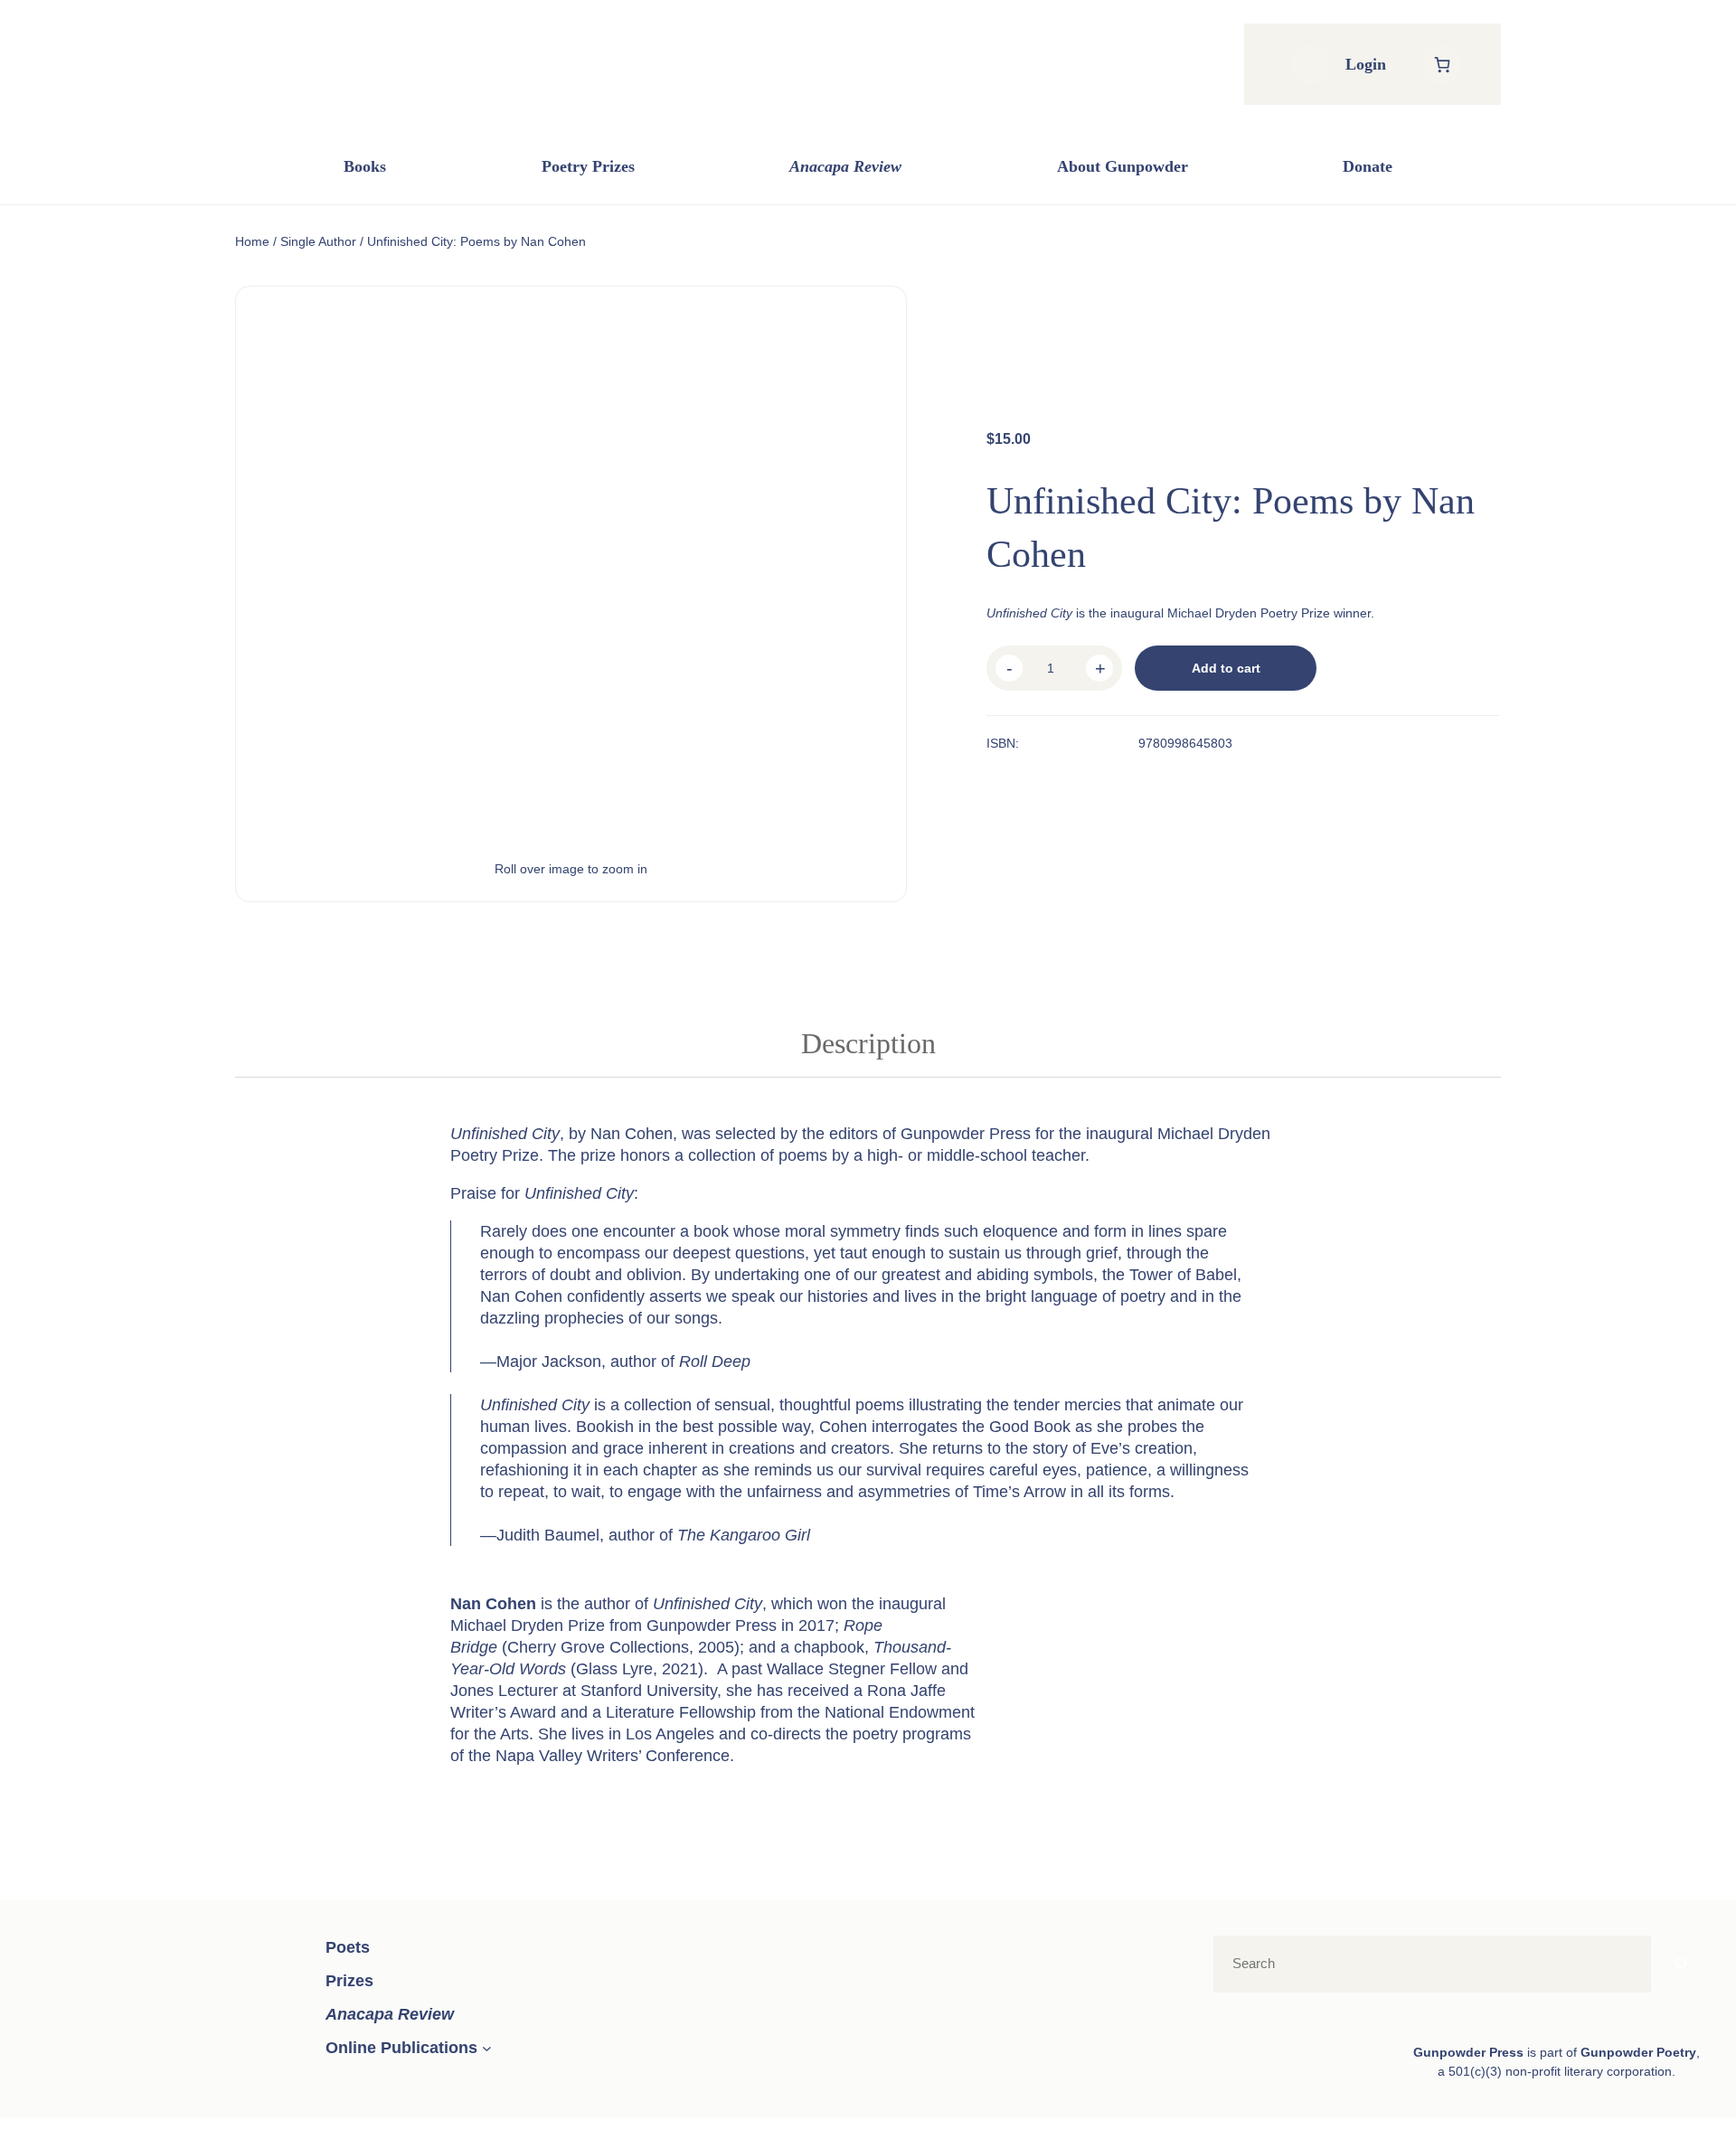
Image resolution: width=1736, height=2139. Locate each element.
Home (252, 241)
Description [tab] (868, 1043)
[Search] (1680, 1964)
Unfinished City (708, 1604)
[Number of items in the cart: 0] (1442, 65)
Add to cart (1226, 668)
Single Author (318, 241)
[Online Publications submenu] (487, 2048)
